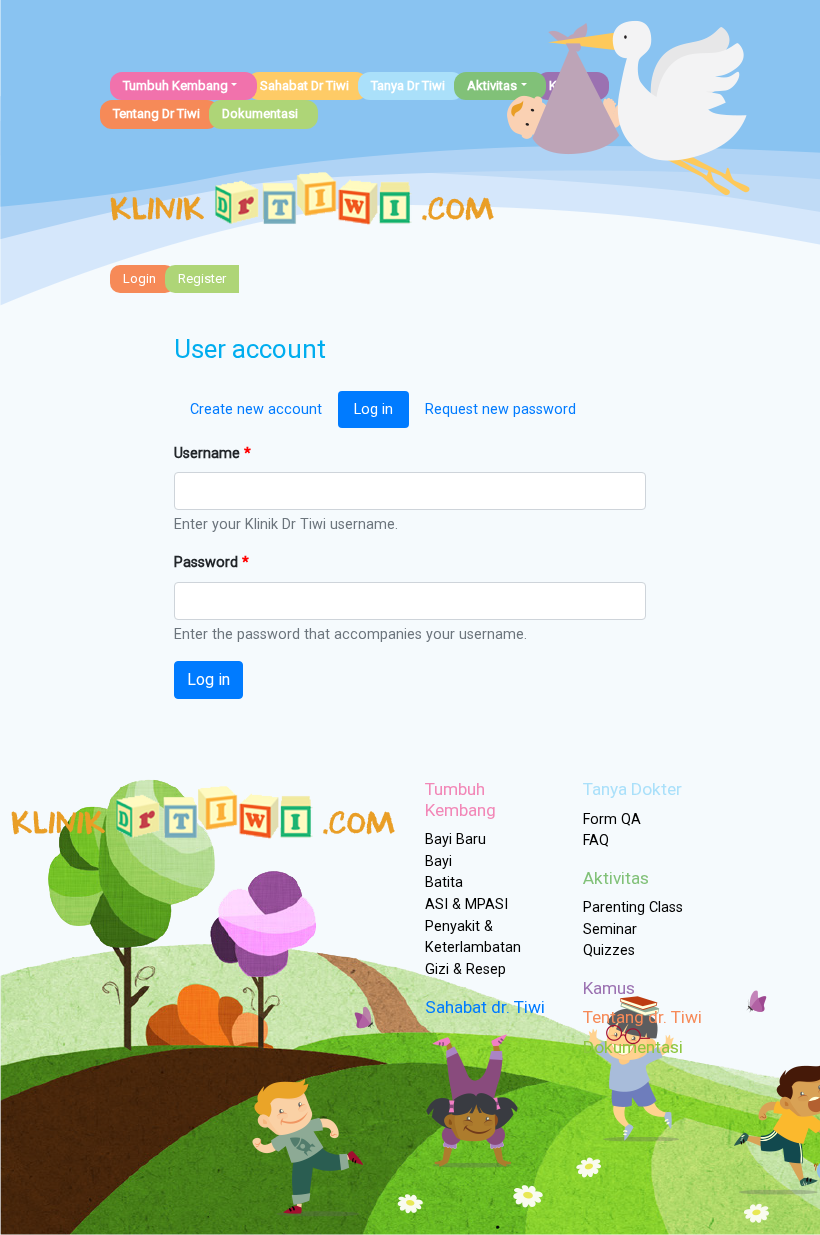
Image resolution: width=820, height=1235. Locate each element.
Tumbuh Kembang (175, 85)
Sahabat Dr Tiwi (304, 85)
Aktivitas (492, 85)
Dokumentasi (260, 113)
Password (211, 562)
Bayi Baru (455, 839)
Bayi (438, 861)
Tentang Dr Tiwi (156, 113)
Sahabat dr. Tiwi (485, 1007)
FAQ (596, 840)
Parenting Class (633, 907)
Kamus (609, 988)
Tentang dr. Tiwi (642, 1017)
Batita (444, 882)
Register (202, 278)
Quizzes (609, 950)
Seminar (610, 929)
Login (139, 278)
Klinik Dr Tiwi (302, 204)
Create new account (256, 409)
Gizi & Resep (465, 969)
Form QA (612, 819)
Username (212, 453)
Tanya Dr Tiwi (408, 85)
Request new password (500, 409)
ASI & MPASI (466, 904)
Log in (373, 409)
